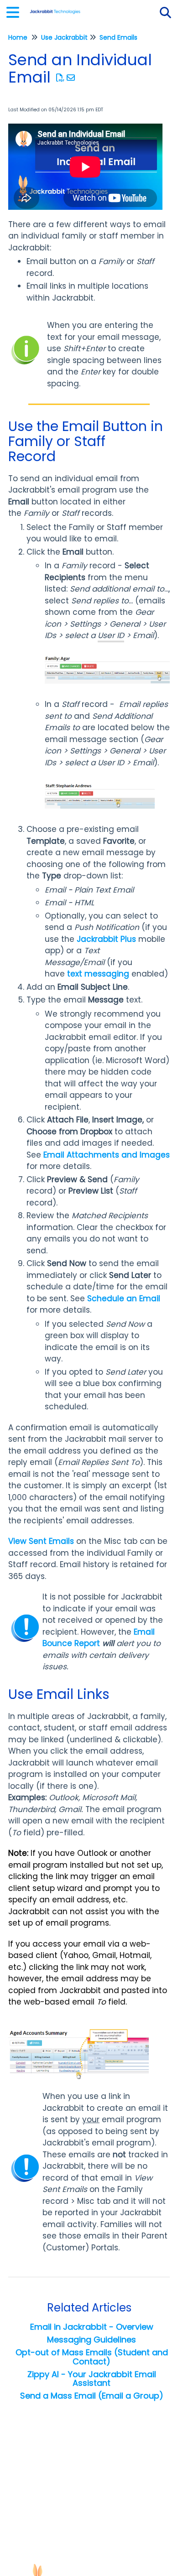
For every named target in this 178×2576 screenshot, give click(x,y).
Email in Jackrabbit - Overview (92, 2327)
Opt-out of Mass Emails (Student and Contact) (92, 2357)
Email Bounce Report (99, 1638)
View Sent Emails (41, 1541)
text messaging (98, 974)
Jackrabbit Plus (106, 939)
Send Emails (118, 37)
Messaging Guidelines (92, 2340)
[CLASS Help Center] (55, 8)
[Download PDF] (60, 78)
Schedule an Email (124, 1298)
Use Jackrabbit (64, 37)
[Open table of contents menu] (16, 11)
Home (18, 37)
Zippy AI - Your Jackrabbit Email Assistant (92, 2379)
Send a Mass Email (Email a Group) (92, 2396)
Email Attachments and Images (107, 1155)
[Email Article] (71, 78)
